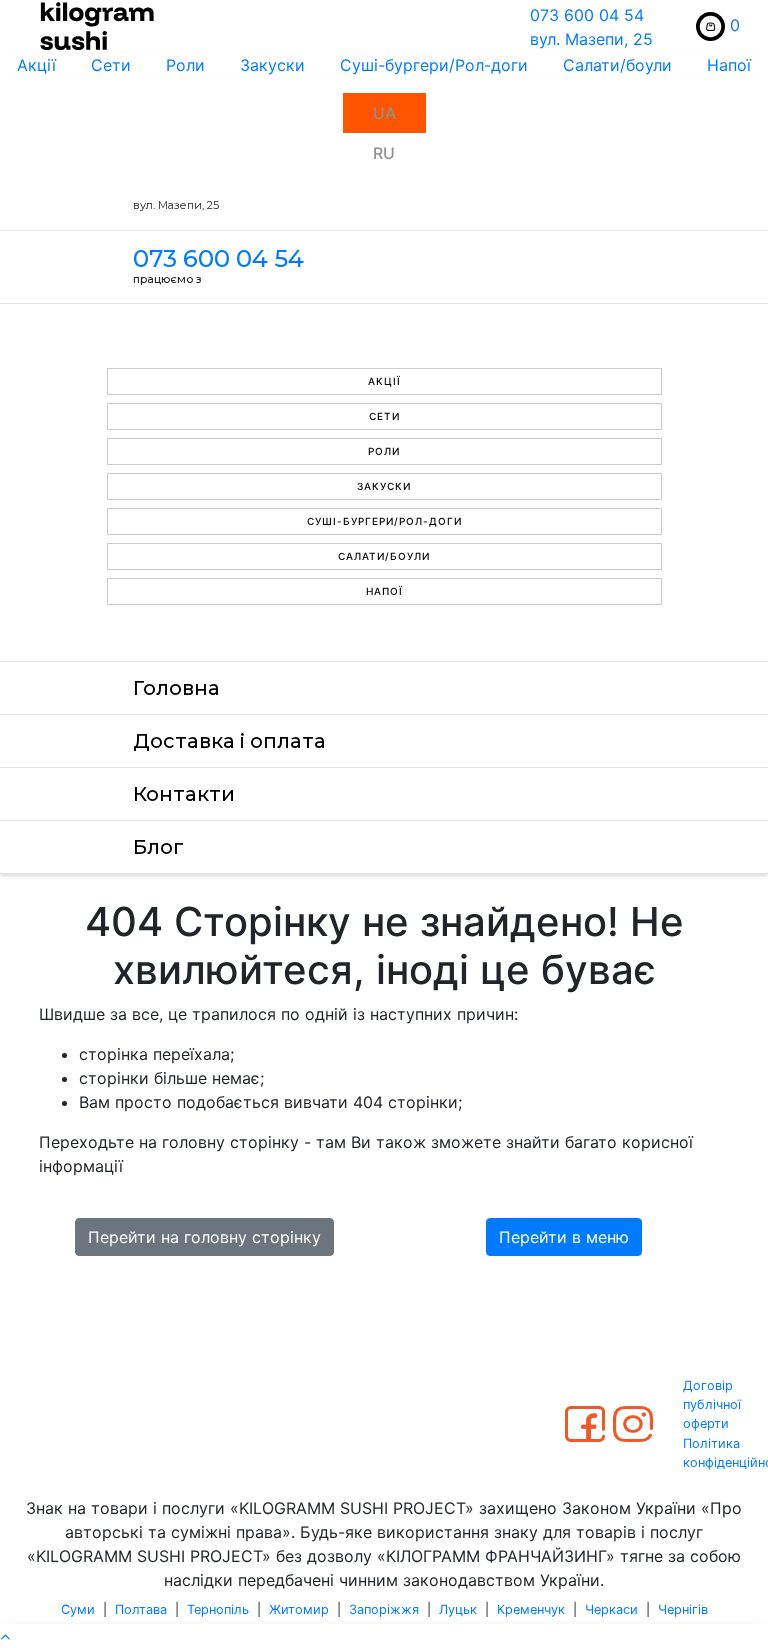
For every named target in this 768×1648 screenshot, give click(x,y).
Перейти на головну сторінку (204, 1237)
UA (384, 113)
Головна (176, 688)
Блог (158, 847)
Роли (185, 65)
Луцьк (458, 1609)
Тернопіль (218, 1609)
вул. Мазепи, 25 (591, 39)
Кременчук (531, 1609)
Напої (729, 65)
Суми (78, 1609)
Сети (111, 65)
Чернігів (683, 1609)
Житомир (299, 1609)
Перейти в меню (564, 1237)
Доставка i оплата (229, 741)
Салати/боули (617, 65)
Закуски (272, 65)
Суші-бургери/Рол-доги (434, 65)
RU (384, 153)
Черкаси (611, 1609)
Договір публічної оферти (712, 1404)
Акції (36, 65)
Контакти (184, 794)
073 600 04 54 (587, 15)
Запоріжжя (384, 1609)
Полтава (141, 1609)
